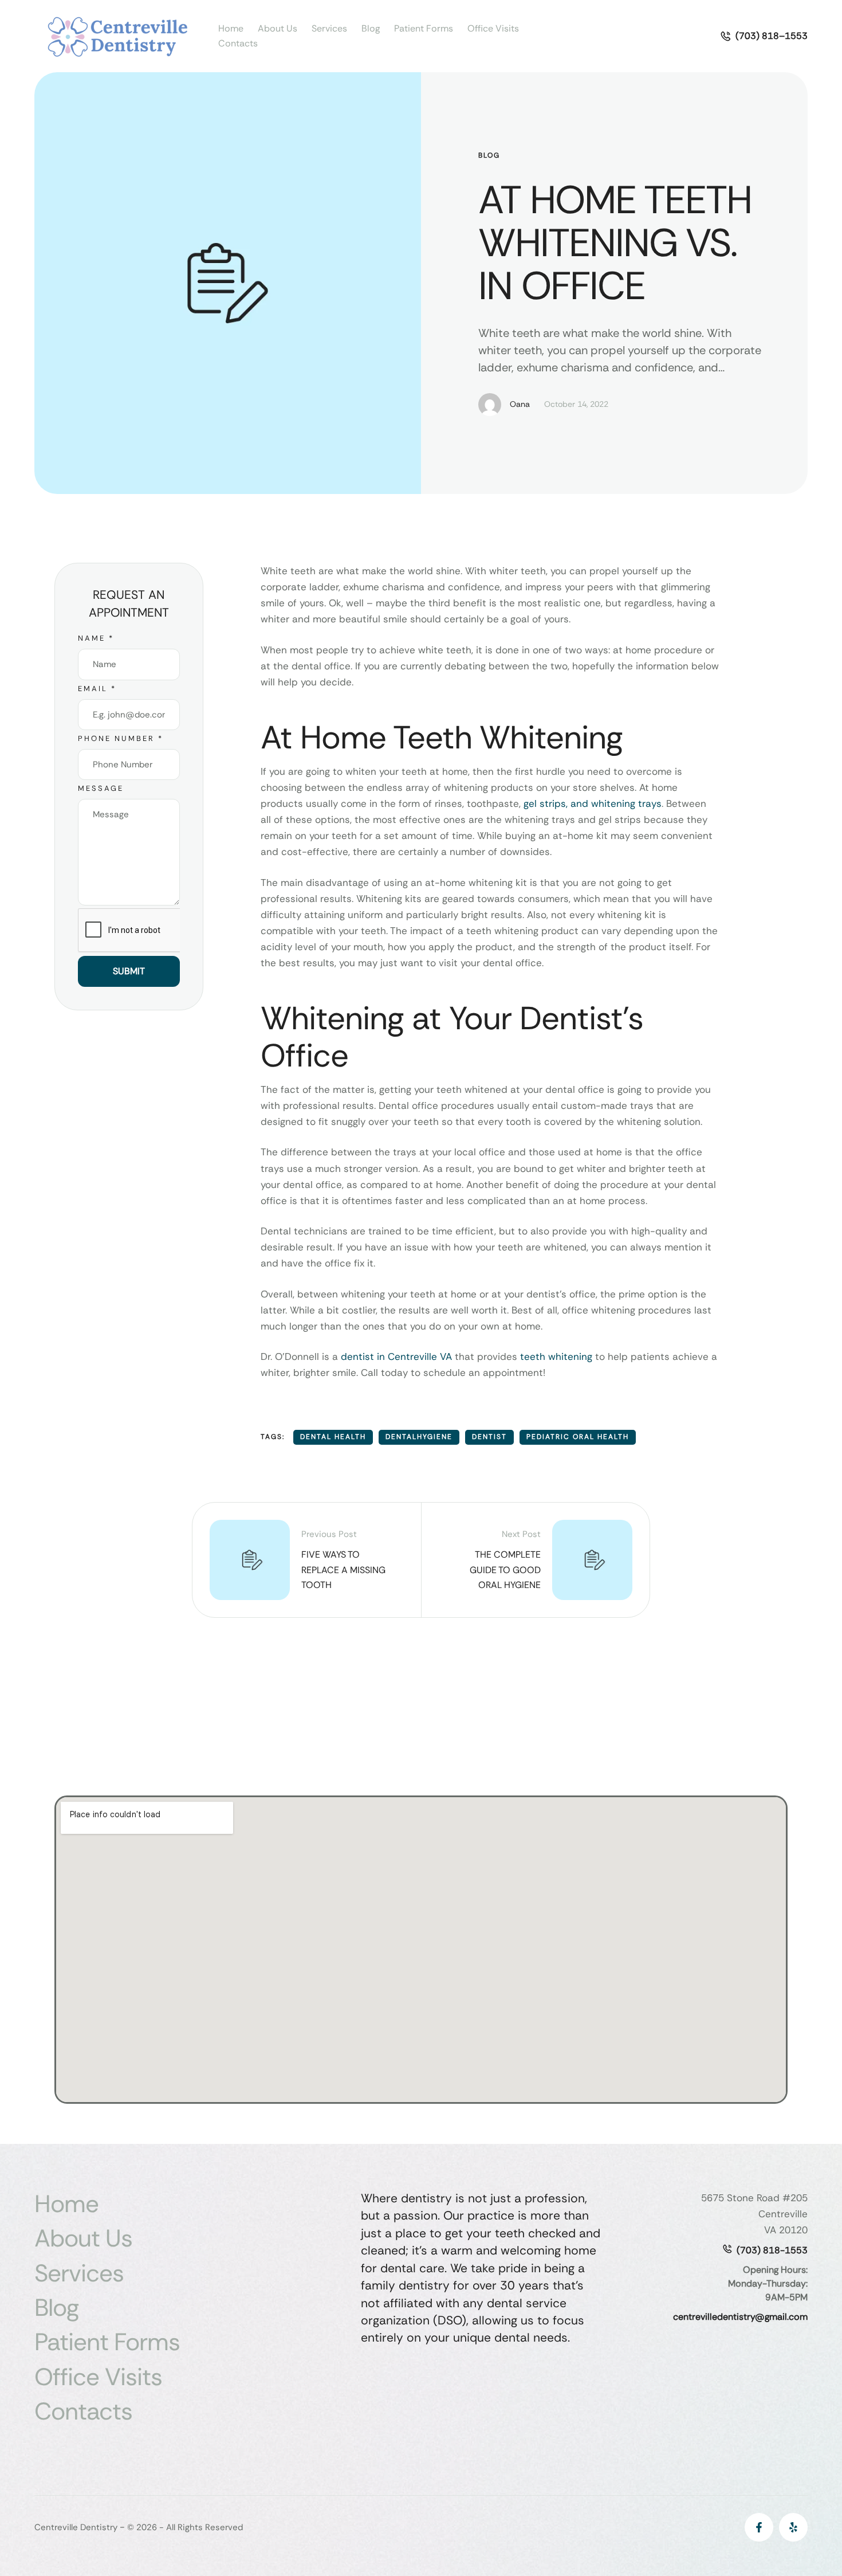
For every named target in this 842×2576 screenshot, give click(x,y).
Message (101, 788)
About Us (278, 28)
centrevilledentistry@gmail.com (740, 2317)
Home (231, 28)
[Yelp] (793, 2527)
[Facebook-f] (759, 2527)
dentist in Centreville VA (396, 1356)
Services (329, 28)
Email (97, 689)
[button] (764, 36)
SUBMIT (129, 971)
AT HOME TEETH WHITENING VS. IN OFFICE (615, 243)
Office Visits (493, 28)
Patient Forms (424, 28)
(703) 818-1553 (772, 2250)
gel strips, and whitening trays (591, 803)
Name (96, 638)
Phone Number (121, 738)
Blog (371, 28)
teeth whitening (556, 1356)
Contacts (238, 43)
